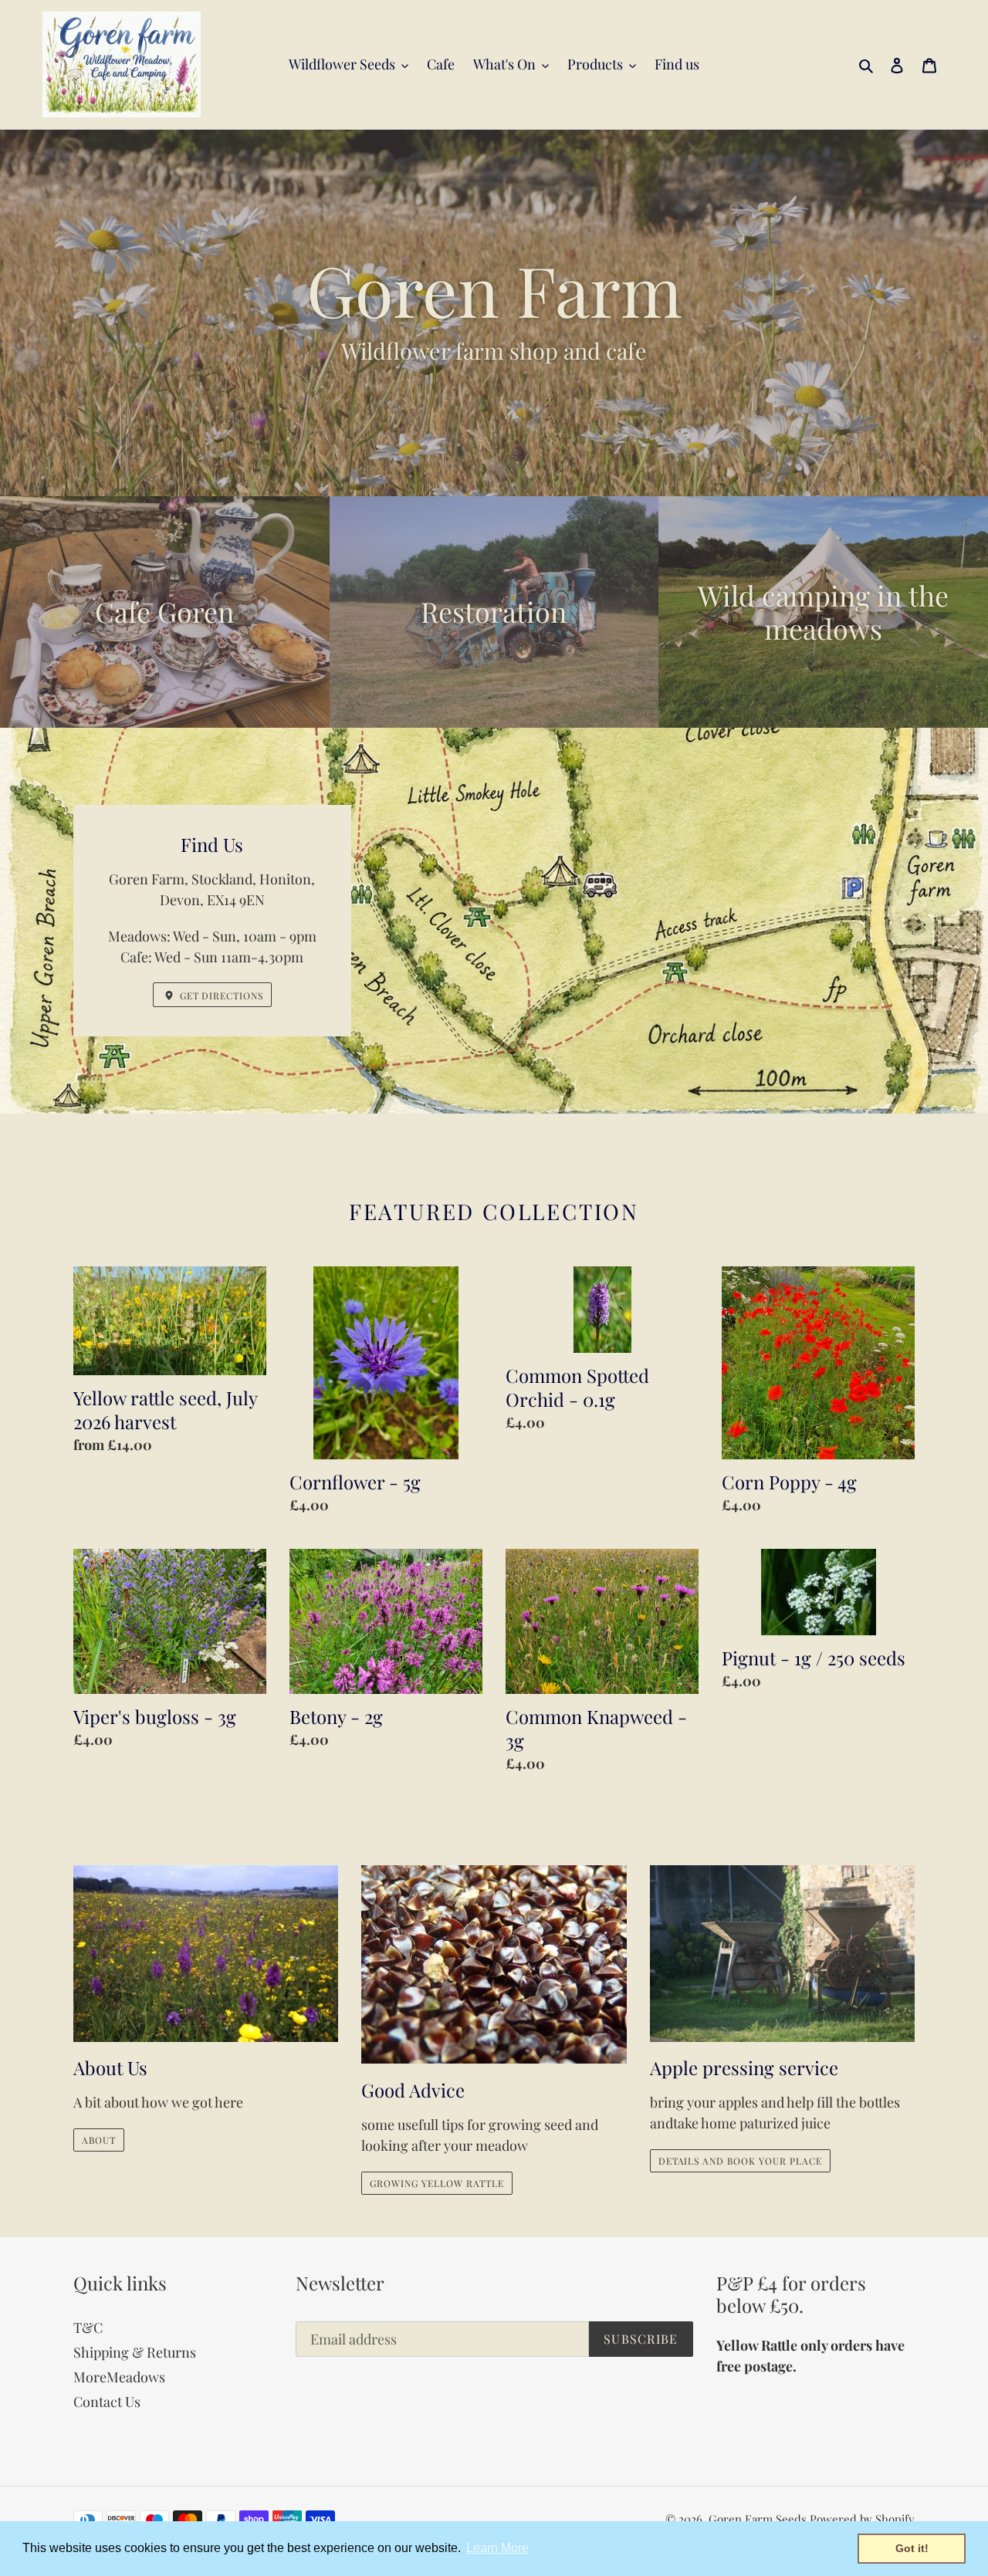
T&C (88, 2328)
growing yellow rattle (436, 2183)
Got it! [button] (912, 2548)
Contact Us (107, 2402)
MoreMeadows (119, 2377)
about (99, 2140)
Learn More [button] (497, 2548)
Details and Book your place (740, 2161)
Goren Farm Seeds (758, 2519)
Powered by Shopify (862, 2519)
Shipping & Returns (135, 2352)
